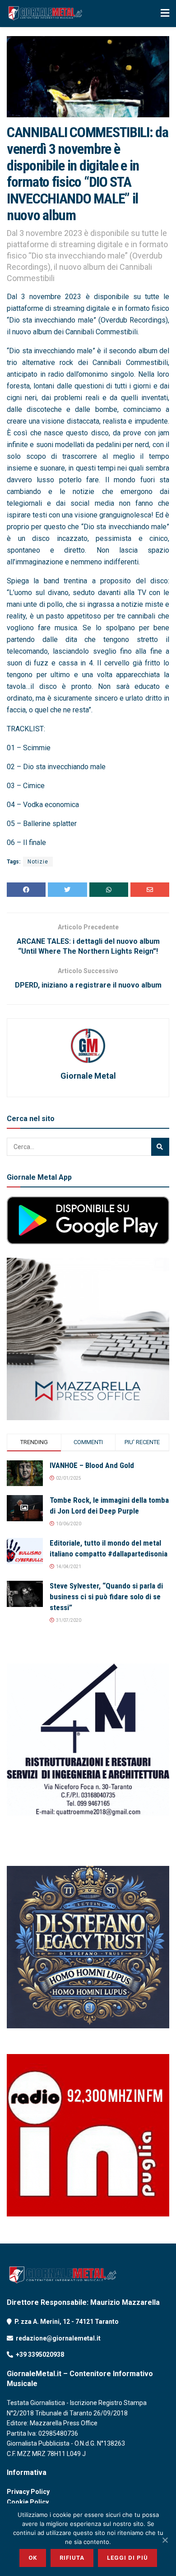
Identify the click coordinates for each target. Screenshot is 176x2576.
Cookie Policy (28, 2502)
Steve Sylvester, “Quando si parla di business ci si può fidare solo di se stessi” (106, 1597)
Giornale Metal (88, 1076)
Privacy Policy (28, 2492)
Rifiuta (72, 2558)
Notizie (38, 862)
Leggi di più (127, 2558)
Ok (33, 2558)
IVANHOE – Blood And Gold (92, 1465)
